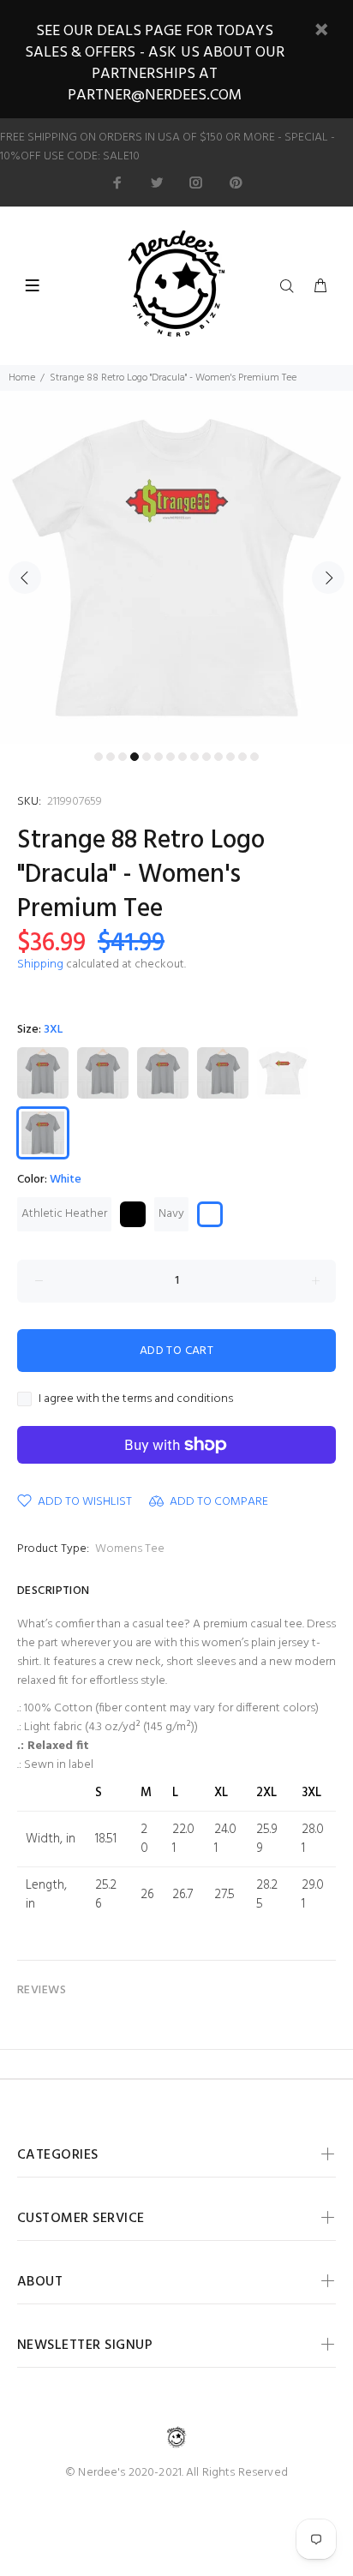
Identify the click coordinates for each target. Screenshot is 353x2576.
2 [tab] (111, 757)
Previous (25, 578)
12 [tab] (230, 757)
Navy (171, 1214)
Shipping (40, 965)
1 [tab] (99, 757)
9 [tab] (194, 757)
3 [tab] (123, 757)
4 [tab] (135, 757)
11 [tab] (218, 757)
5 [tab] (147, 757)
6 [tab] (159, 757)
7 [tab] (171, 757)
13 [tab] (242, 757)
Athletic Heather (64, 1214)
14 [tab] (254, 757)
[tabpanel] (176, 567)
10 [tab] (206, 757)
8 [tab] (182, 757)
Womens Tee (130, 1549)
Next (328, 578)
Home (22, 378)
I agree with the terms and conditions (136, 1399)
